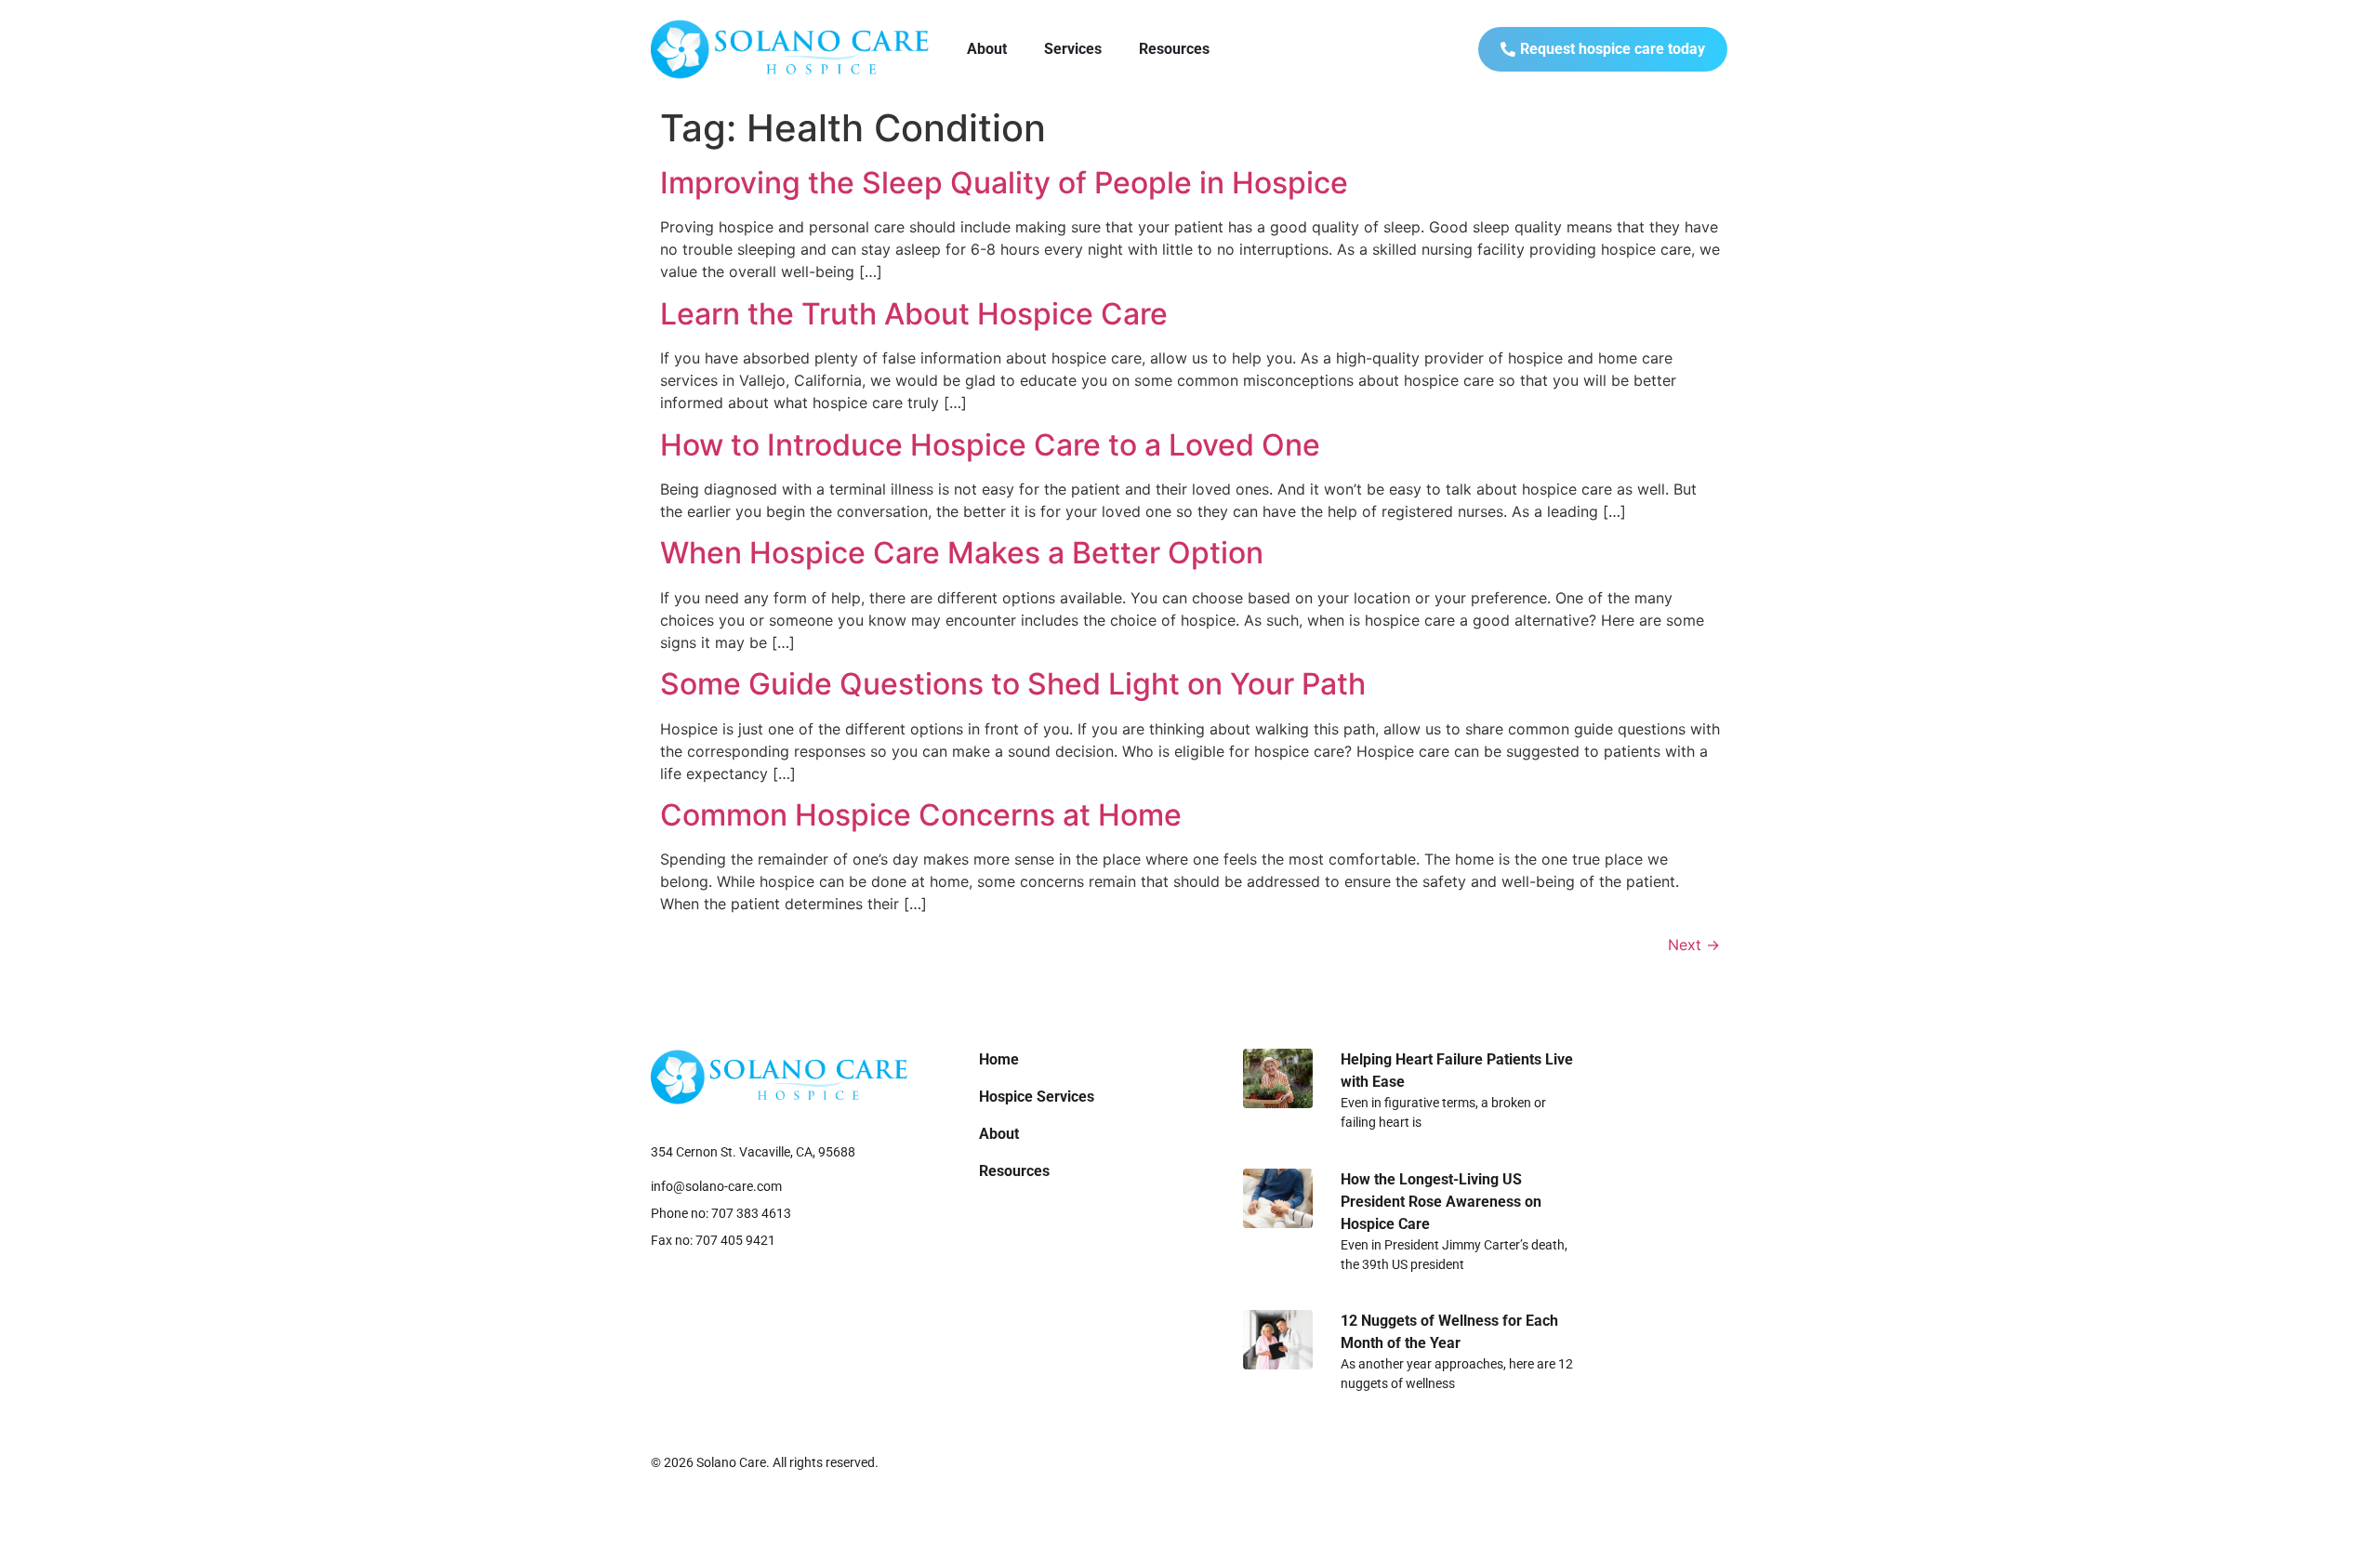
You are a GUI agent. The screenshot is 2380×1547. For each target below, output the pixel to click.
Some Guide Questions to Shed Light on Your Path (1013, 684)
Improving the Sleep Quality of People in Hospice (1004, 183)
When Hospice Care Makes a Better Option (962, 553)
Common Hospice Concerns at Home (921, 815)
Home (999, 1059)
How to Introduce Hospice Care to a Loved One (990, 445)
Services (1073, 49)
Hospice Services (1037, 1097)
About (987, 49)
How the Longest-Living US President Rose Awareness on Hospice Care (1441, 1202)
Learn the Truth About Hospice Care (914, 314)
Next (1694, 945)
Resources (1174, 49)
